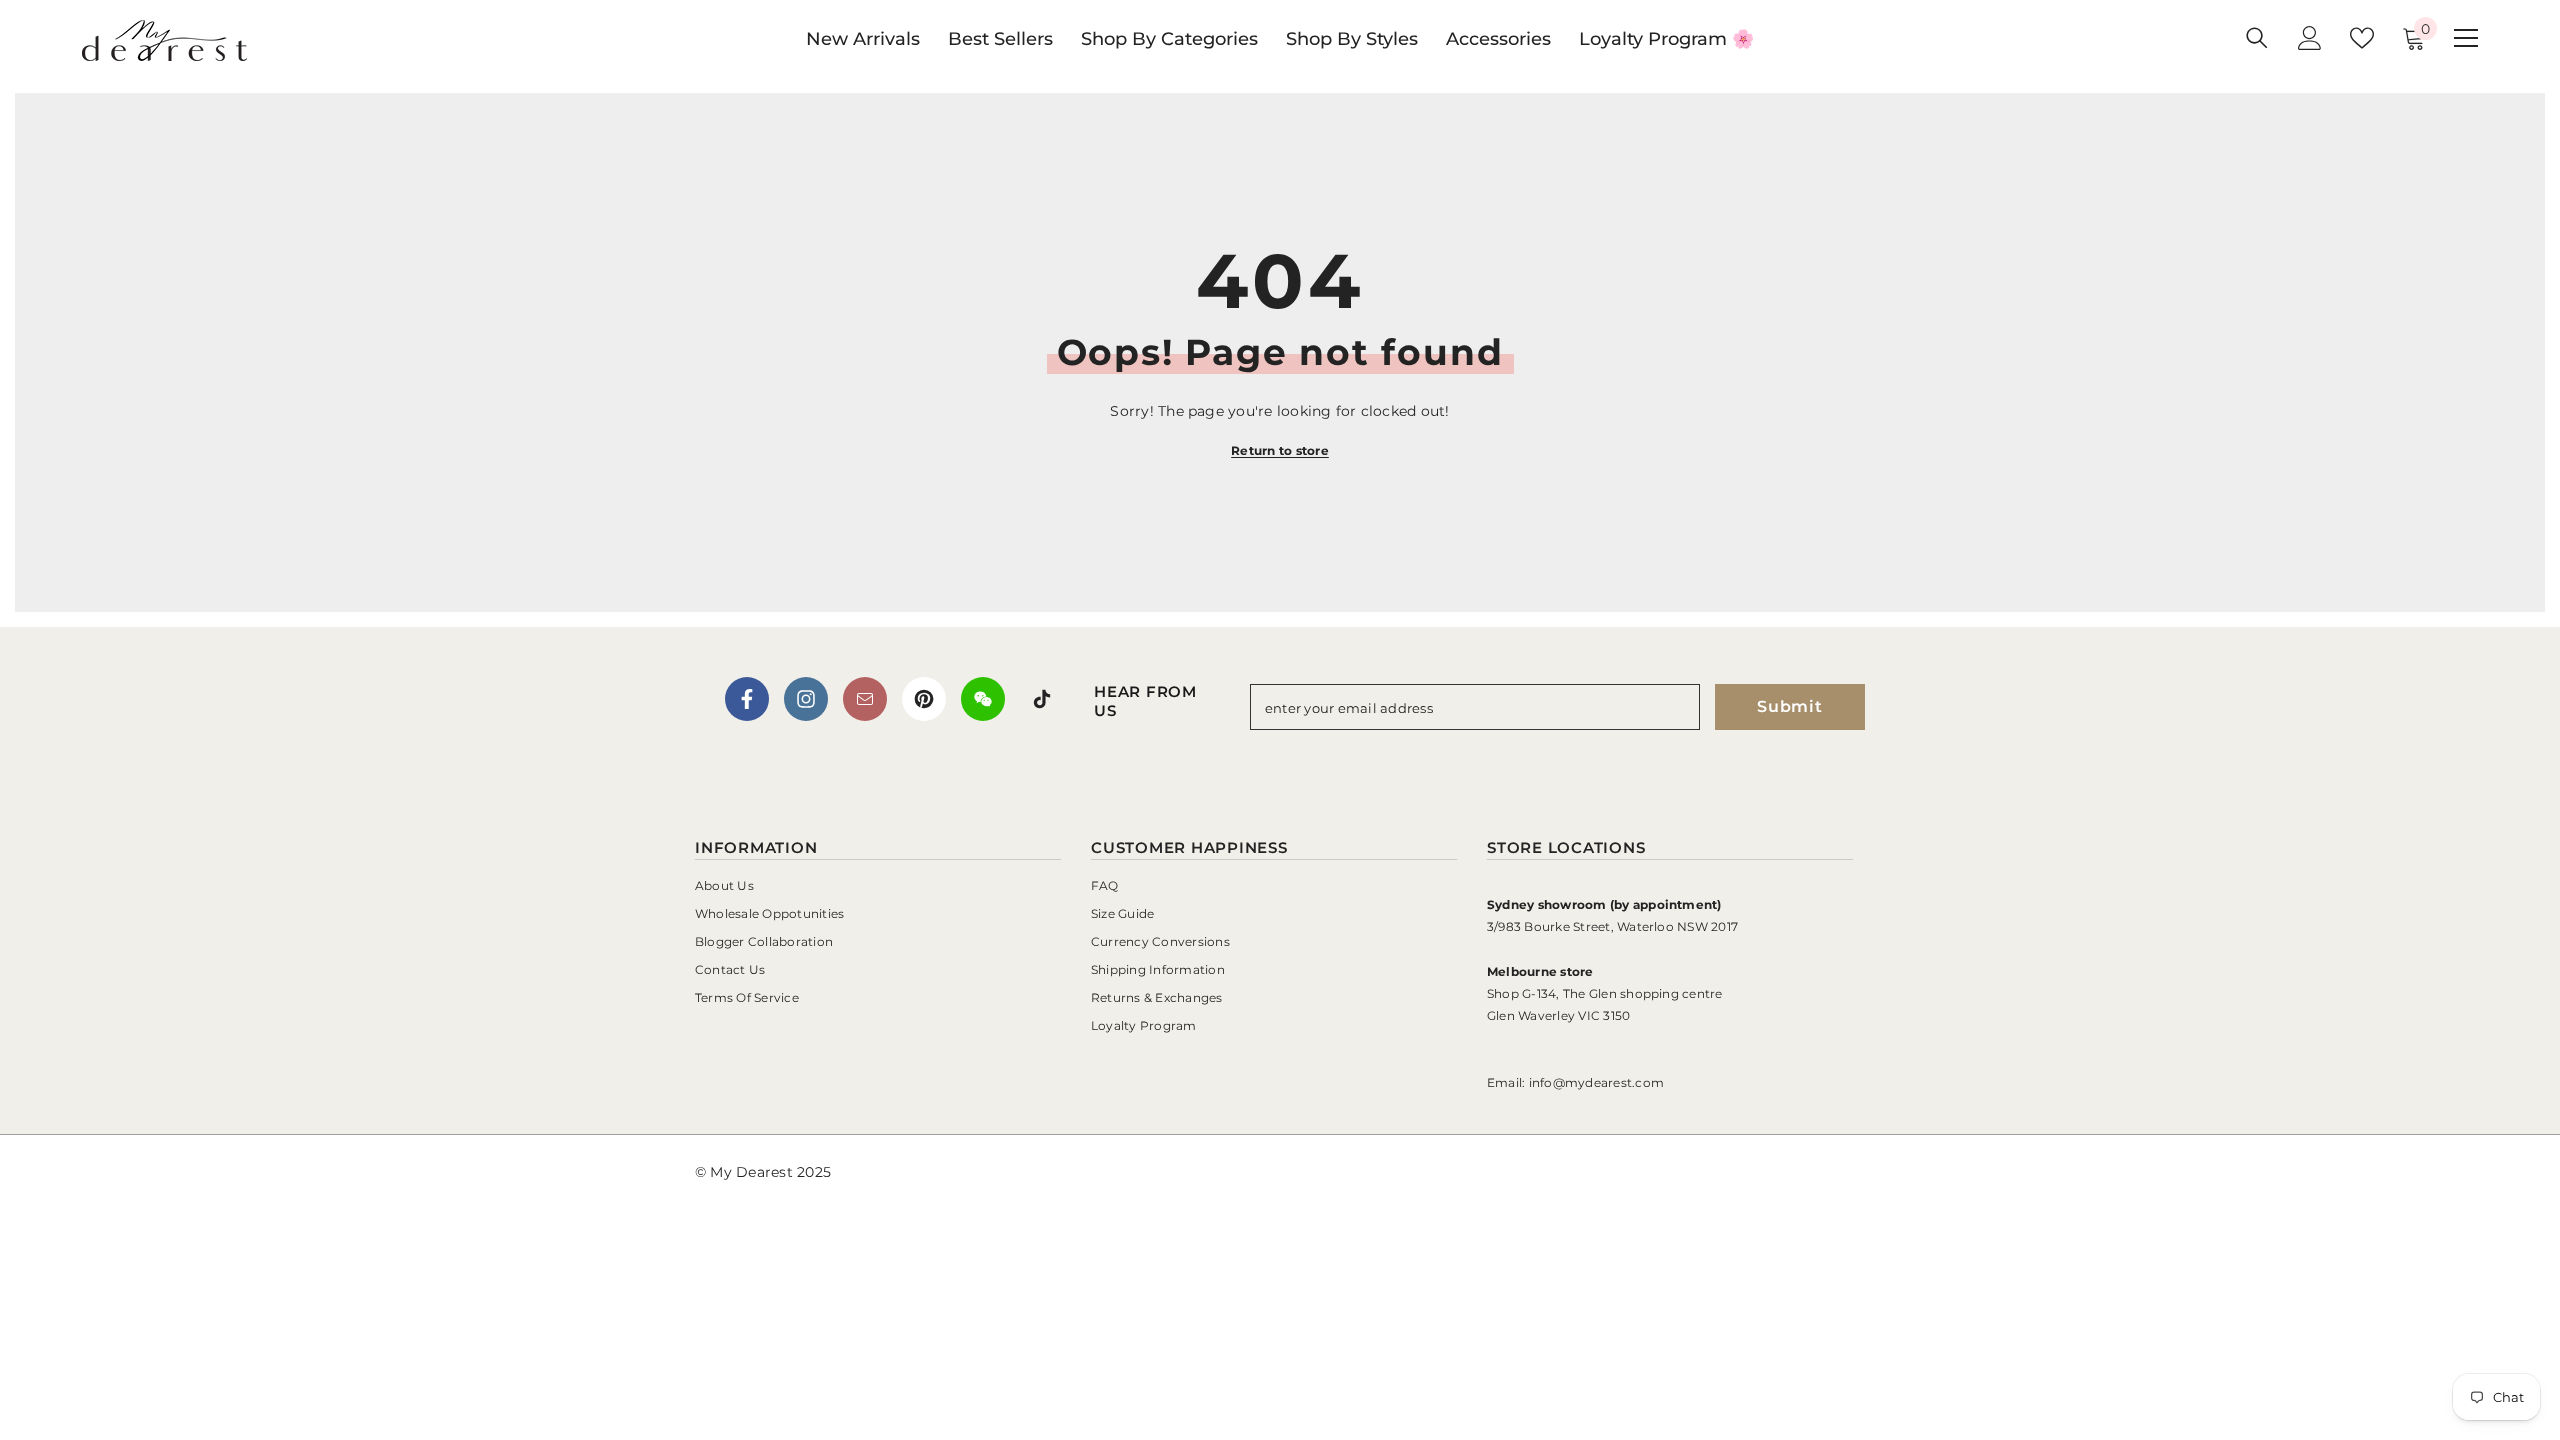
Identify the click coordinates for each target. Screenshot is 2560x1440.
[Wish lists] (2362, 38)
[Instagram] (806, 699)
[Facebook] (747, 699)
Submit (1790, 706)
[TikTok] (1042, 699)
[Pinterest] (924, 699)
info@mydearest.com (1596, 1082)
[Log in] (2310, 38)
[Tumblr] (865, 699)
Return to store (1280, 450)
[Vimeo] (983, 699)
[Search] (2257, 37)
